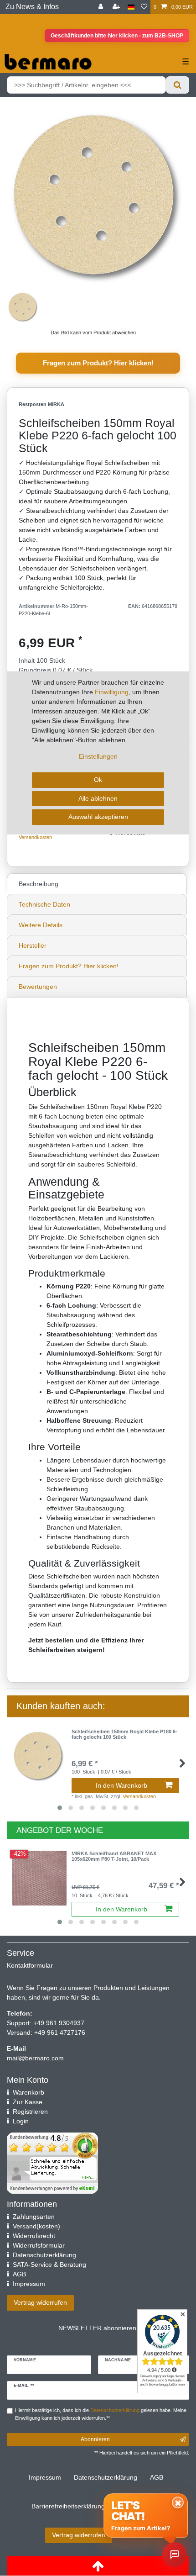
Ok (98, 780)
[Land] (131, 7)
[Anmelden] (102, 7)
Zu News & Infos (32, 7)
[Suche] (178, 85)
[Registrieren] (117, 7)
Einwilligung (112, 692)
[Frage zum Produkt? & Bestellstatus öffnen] (175, 2555)
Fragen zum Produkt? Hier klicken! (98, 363)
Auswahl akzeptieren (98, 817)
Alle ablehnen (98, 798)
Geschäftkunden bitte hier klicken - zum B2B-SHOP (117, 36)
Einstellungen (98, 756)
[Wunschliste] (144, 7)
